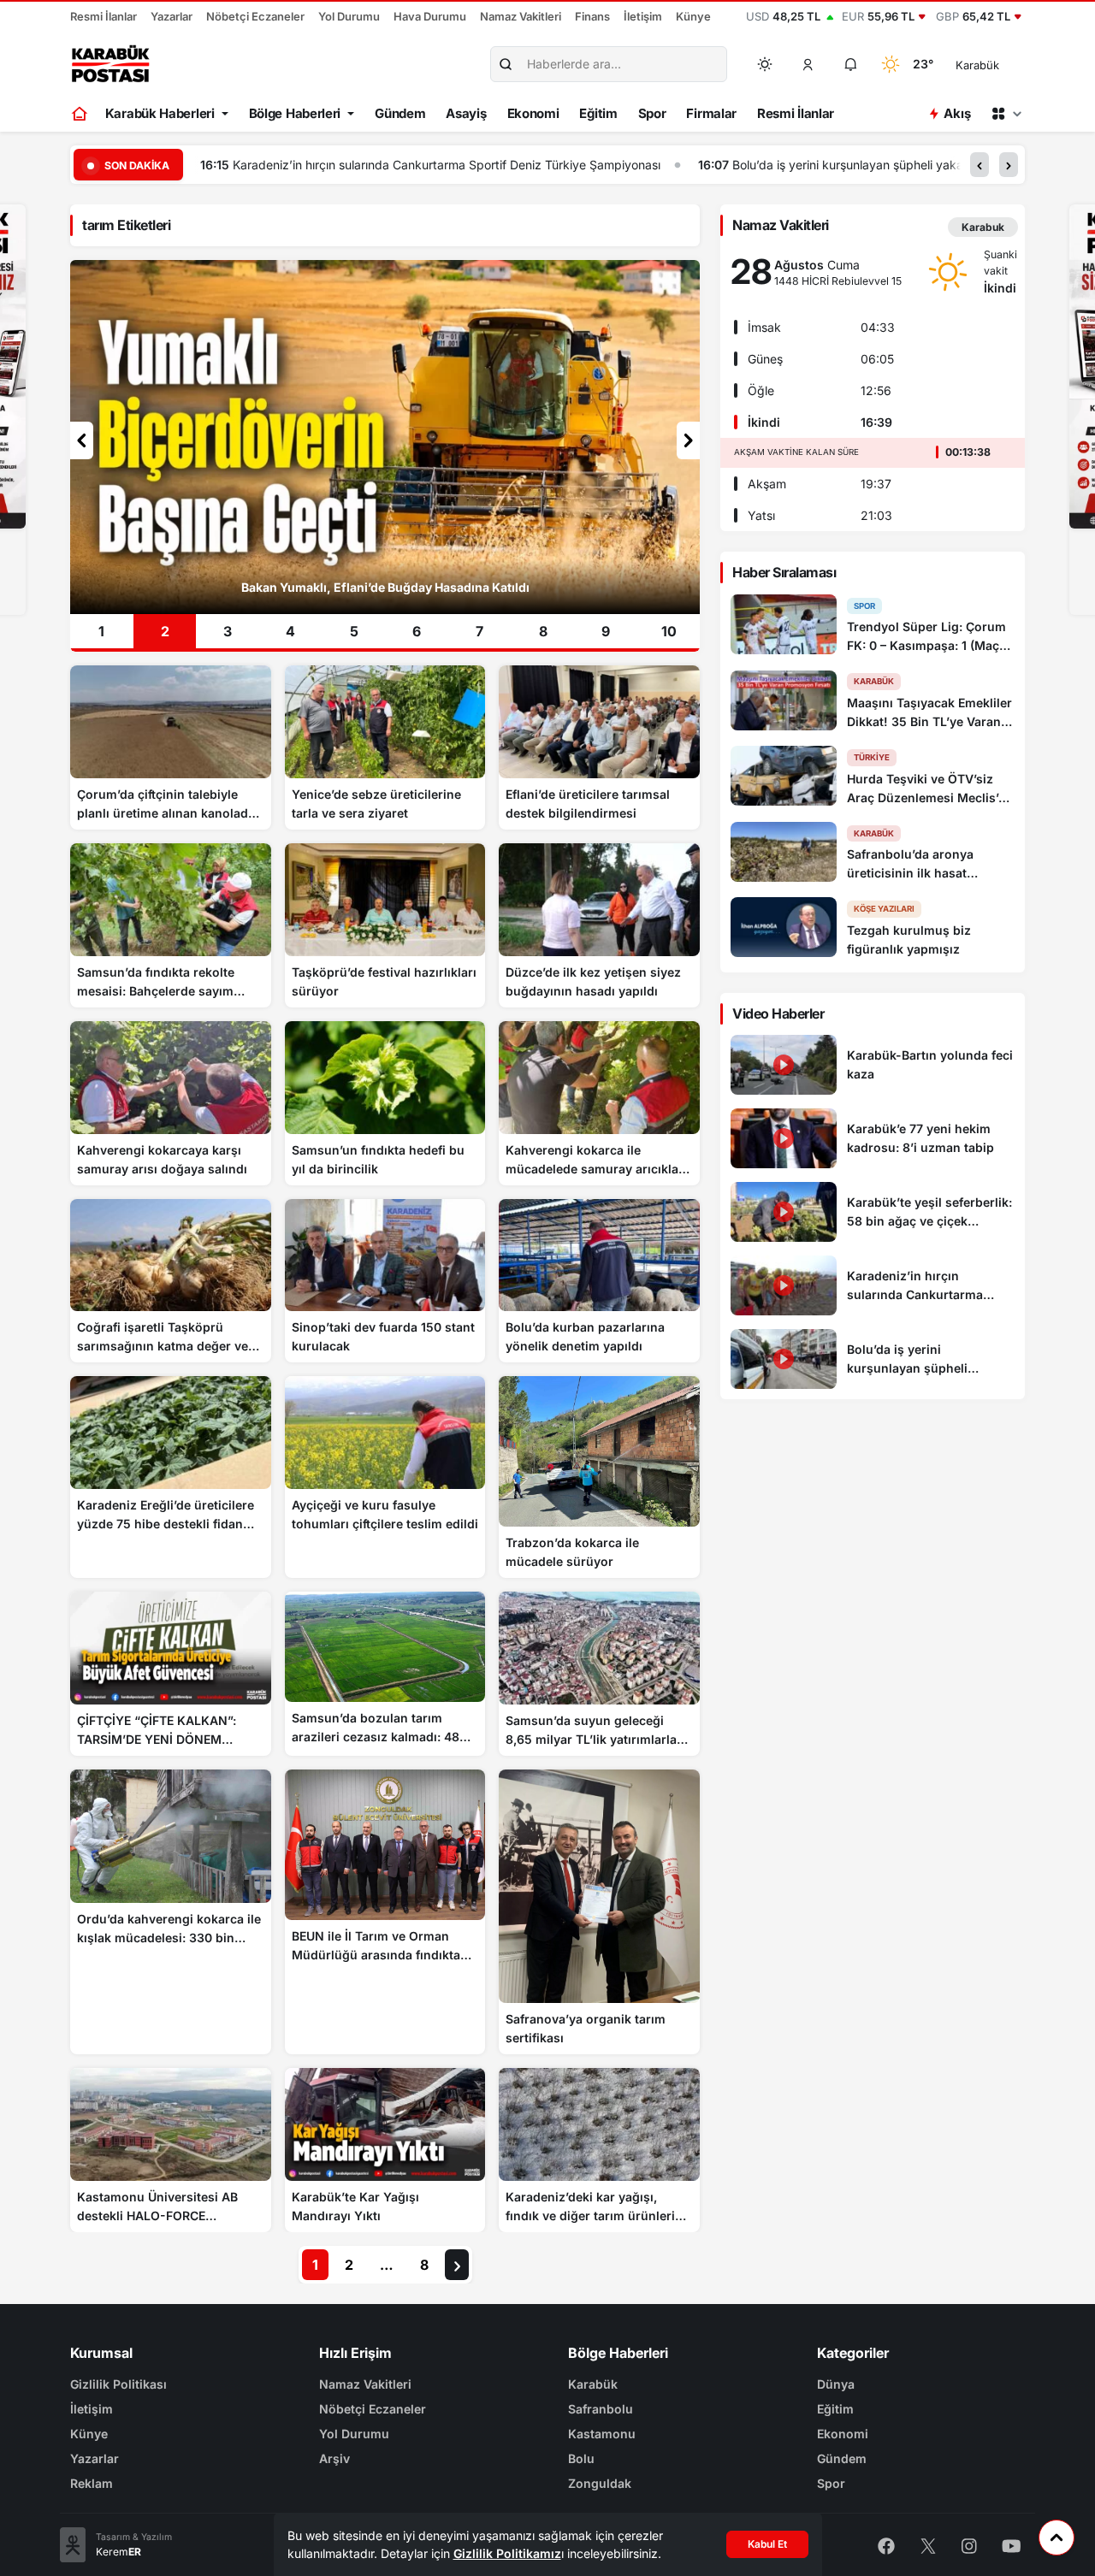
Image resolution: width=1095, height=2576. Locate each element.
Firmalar (711, 113)
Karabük (593, 2384)
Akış (957, 113)
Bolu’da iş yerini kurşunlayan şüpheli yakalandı (769, 165)
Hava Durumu (430, 16)
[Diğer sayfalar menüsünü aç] (1006, 114)
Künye (693, 16)
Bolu (581, 2458)
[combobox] (1001, 64)
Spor (652, 113)
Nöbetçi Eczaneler (255, 16)
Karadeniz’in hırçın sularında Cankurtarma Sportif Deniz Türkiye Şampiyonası (354, 165)
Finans (592, 16)
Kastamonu (602, 2434)
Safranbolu (601, 2409)
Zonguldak (600, 2483)
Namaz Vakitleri (521, 16)
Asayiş (466, 113)
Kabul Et (767, 2544)
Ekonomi (533, 113)
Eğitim (598, 113)
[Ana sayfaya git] (81, 114)
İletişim (643, 16)
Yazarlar (172, 16)
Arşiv (334, 2458)
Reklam (92, 2483)
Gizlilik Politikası (118, 2384)
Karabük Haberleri (160, 113)
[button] (808, 64)
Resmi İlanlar (104, 16)
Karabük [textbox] (977, 65)
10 (669, 631)
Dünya (836, 2384)
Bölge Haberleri (295, 113)
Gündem (400, 113)
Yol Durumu (349, 16)
